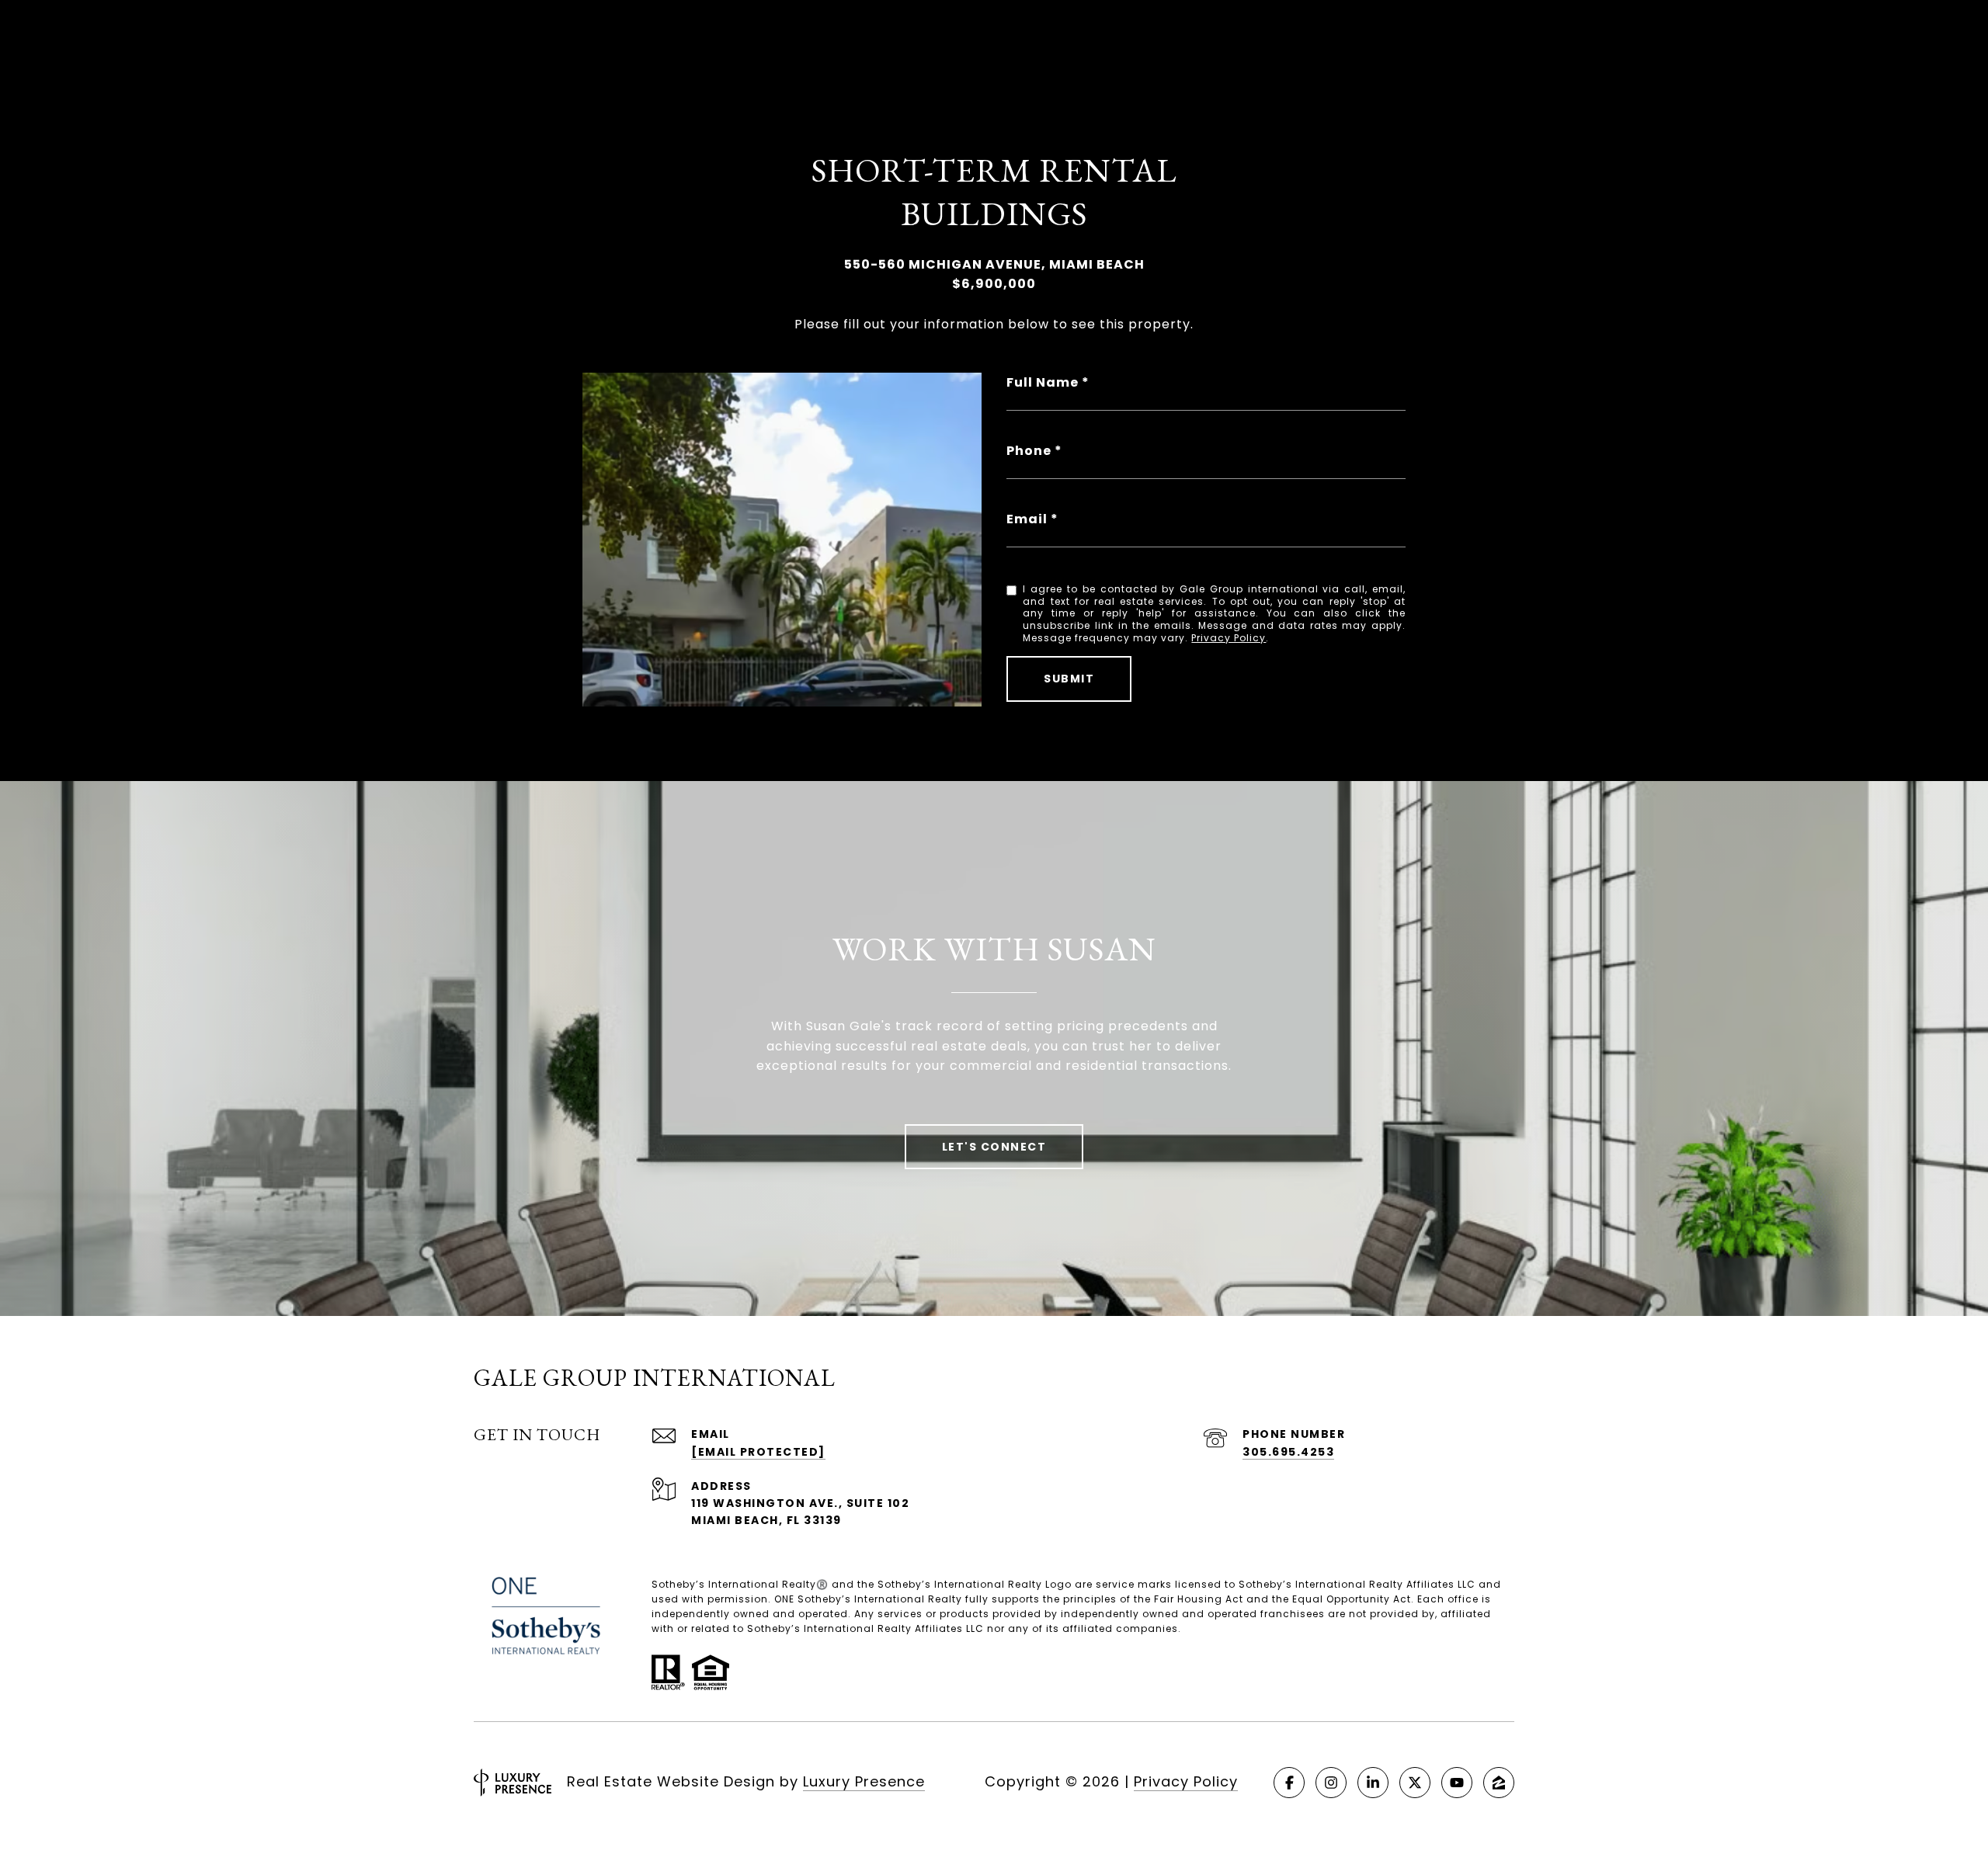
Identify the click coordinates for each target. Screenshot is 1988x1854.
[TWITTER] (1415, 1783)
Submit (1069, 679)
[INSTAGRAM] (1331, 1783)
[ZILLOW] (1499, 1783)
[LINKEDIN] (1373, 1783)
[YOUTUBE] (1457, 1783)
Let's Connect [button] (994, 1147)
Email (1027, 519)
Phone (1029, 451)
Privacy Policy (1229, 638)
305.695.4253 (1288, 1452)
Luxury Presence (864, 1781)
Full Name (1043, 382)
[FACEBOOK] (1289, 1783)
